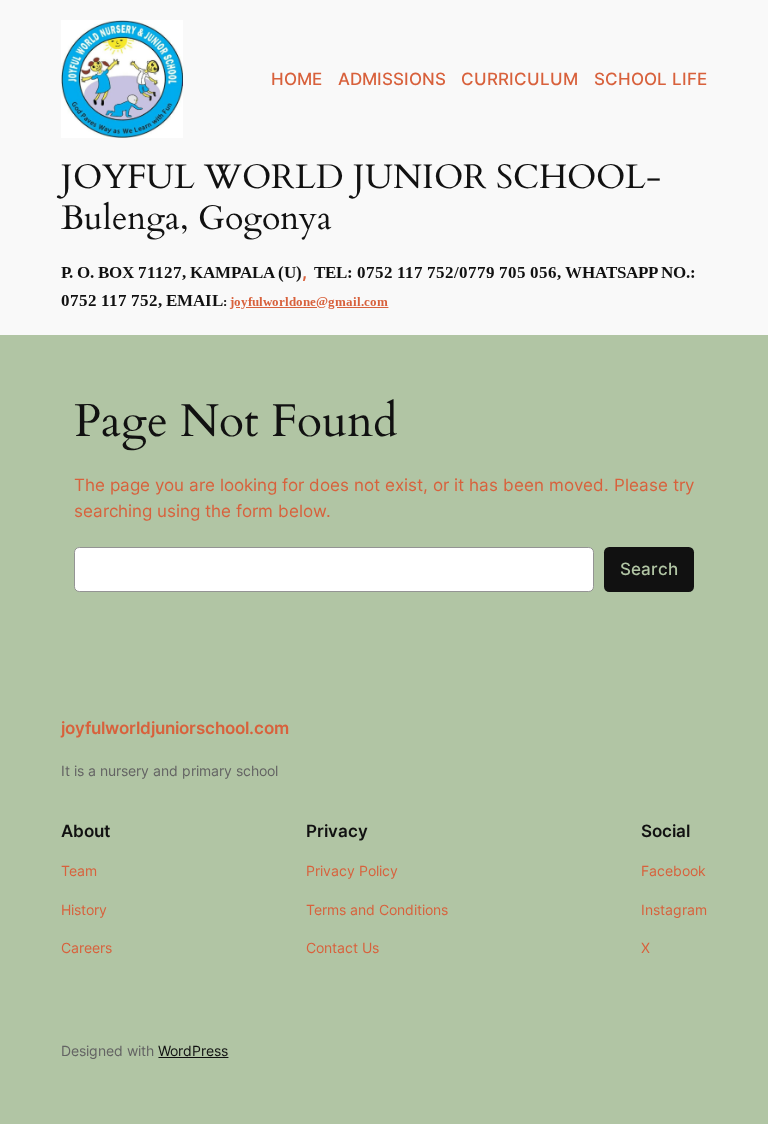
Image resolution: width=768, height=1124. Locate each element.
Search (649, 569)
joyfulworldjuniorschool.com (175, 728)
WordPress (193, 1050)
